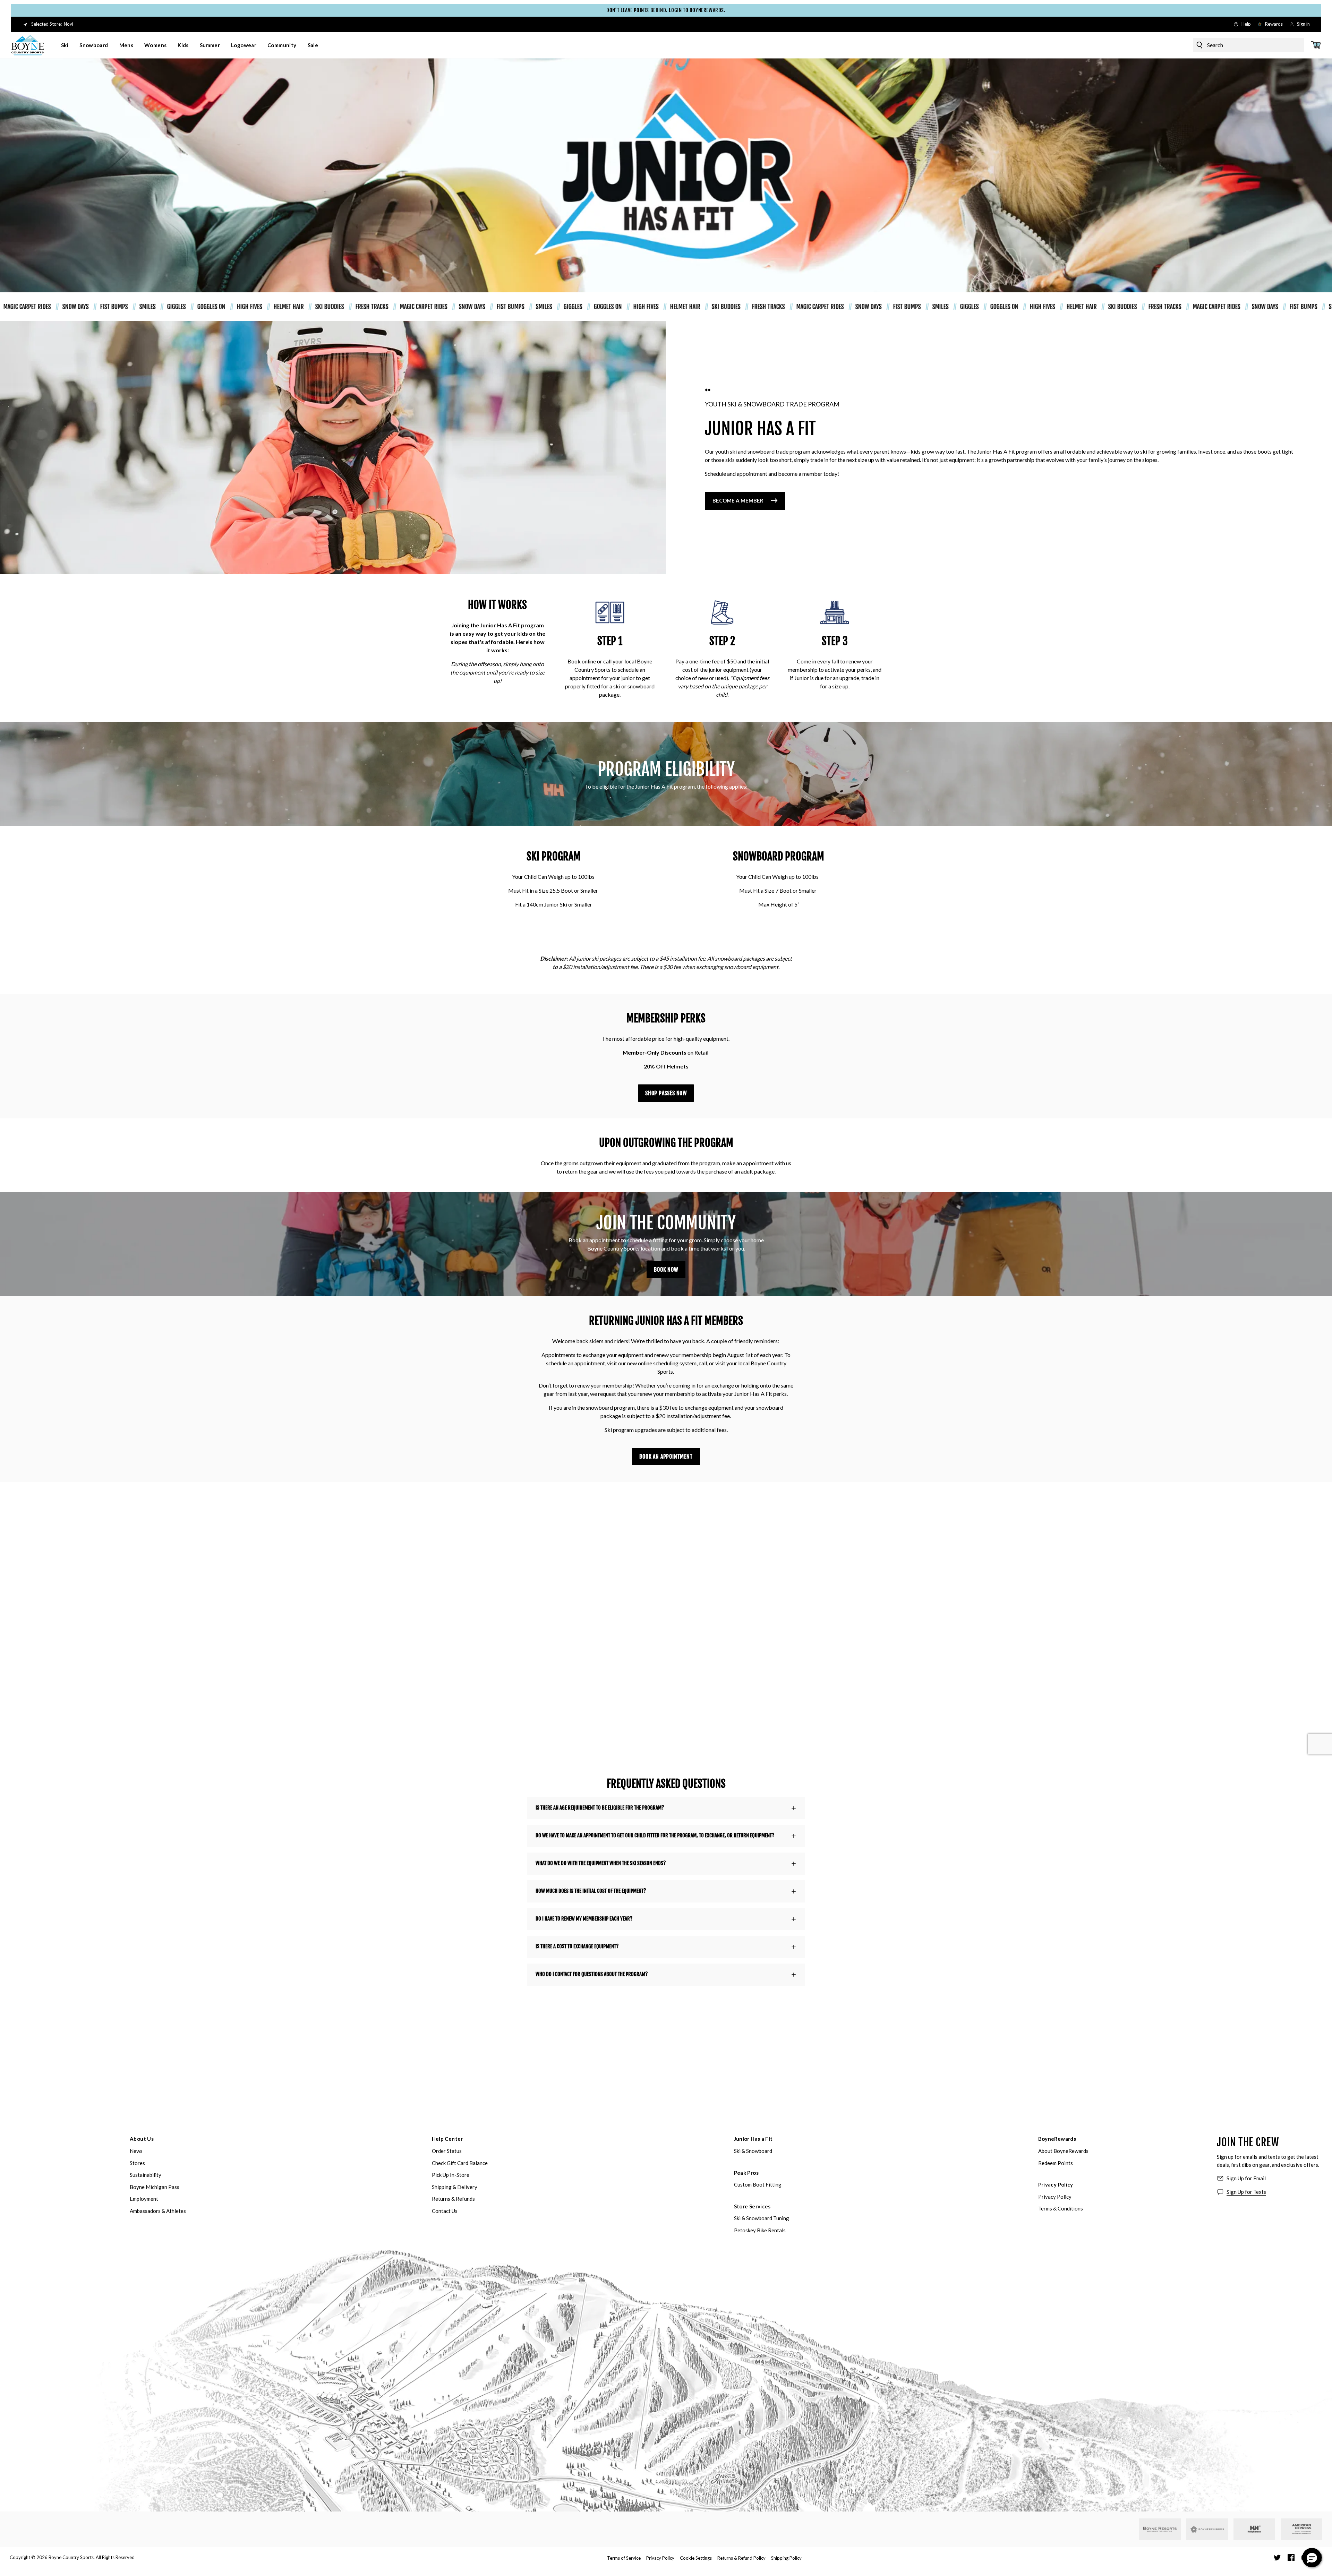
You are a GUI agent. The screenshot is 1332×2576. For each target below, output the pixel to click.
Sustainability (146, 2175)
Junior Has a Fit (753, 2139)
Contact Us (445, 2211)
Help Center (447, 2139)
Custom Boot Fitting (758, 2184)
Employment (144, 2199)
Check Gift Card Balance (460, 2163)
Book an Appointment (666, 1457)
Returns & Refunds (453, 2199)
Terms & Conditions (1061, 2208)
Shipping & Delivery (455, 2187)
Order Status (447, 2151)
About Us (142, 2139)
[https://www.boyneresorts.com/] (1160, 2529)
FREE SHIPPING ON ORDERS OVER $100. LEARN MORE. (823, 10)
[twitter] (1277, 2558)
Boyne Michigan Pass (155, 2187)
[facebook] (1291, 2558)
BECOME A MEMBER (738, 500)
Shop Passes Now (666, 1093)
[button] (1312, 2558)
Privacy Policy (1056, 2184)
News (136, 2151)
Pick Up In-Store (451, 2175)
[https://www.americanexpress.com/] (1302, 2529)
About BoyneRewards (1063, 2151)
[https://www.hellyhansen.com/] (1254, 2529)
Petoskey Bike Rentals (760, 2230)
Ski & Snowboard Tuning (762, 2218)
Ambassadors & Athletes (158, 2211)
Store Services (752, 2206)
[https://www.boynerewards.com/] (1207, 2529)
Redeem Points (1056, 2163)
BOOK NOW (666, 1270)
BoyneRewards (1057, 2139)
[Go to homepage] (28, 45)
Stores (137, 2163)
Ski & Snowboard (753, 2151)
